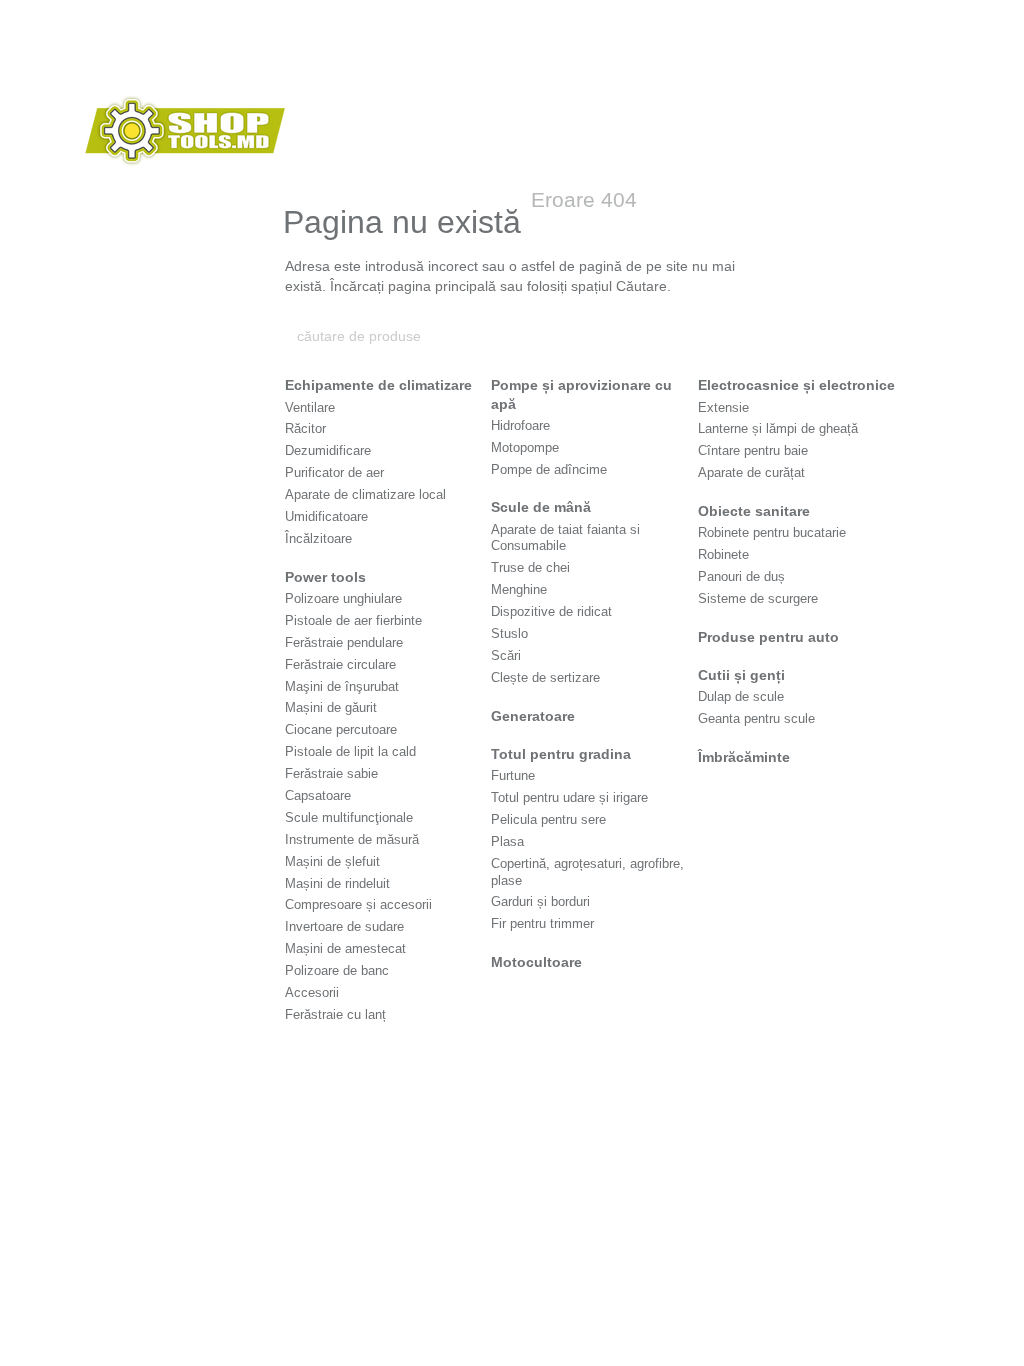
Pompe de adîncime (549, 469)
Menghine (519, 589)
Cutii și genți (741, 675)
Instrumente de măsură (352, 839)
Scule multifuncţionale (349, 817)
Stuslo (509, 633)
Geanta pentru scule (756, 718)
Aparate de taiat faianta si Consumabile (565, 538)
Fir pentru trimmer (542, 923)
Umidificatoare (326, 516)
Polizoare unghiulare (343, 598)
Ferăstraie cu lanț (335, 1014)
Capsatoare (318, 795)
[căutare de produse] (729, 336)
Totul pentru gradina (561, 754)
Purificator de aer (334, 472)
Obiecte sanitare (754, 511)
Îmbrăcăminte (744, 757)
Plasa (507, 841)
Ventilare (310, 407)
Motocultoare (536, 962)
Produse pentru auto (768, 637)
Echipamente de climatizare (378, 385)
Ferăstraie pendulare (344, 642)
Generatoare (533, 716)
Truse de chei (530, 567)
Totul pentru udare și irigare (569, 797)
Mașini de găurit (331, 707)
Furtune (513, 775)
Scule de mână (541, 507)
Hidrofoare (520, 425)
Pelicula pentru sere (548, 819)
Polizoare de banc (337, 970)
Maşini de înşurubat (342, 686)
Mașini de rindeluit (337, 883)
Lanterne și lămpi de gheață (778, 428)
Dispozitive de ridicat (551, 611)
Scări (506, 655)
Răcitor (305, 428)
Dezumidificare (328, 450)
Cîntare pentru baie (753, 450)
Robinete (723, 554)
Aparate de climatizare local (365, 494)
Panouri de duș (741, 576)
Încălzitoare (318, 538)
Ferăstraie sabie (331, 773)
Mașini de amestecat (345, 948)
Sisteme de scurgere (758, 598)
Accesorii (312, 992)
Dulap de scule (741, 696)
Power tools (325, 577)
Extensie (723, 407)
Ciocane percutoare (341, 729)
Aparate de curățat (751, 472)
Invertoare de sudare (344, 926)
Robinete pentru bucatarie (772, 532)
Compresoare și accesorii (358, 904)
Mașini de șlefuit (332, 861)
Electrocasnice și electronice (796, 385)
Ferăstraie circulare (340, 664)
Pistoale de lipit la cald (350, 751)
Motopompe (525, 447)
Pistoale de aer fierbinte (353, 620)
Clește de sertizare (545, 677)
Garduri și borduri (540, 901)
